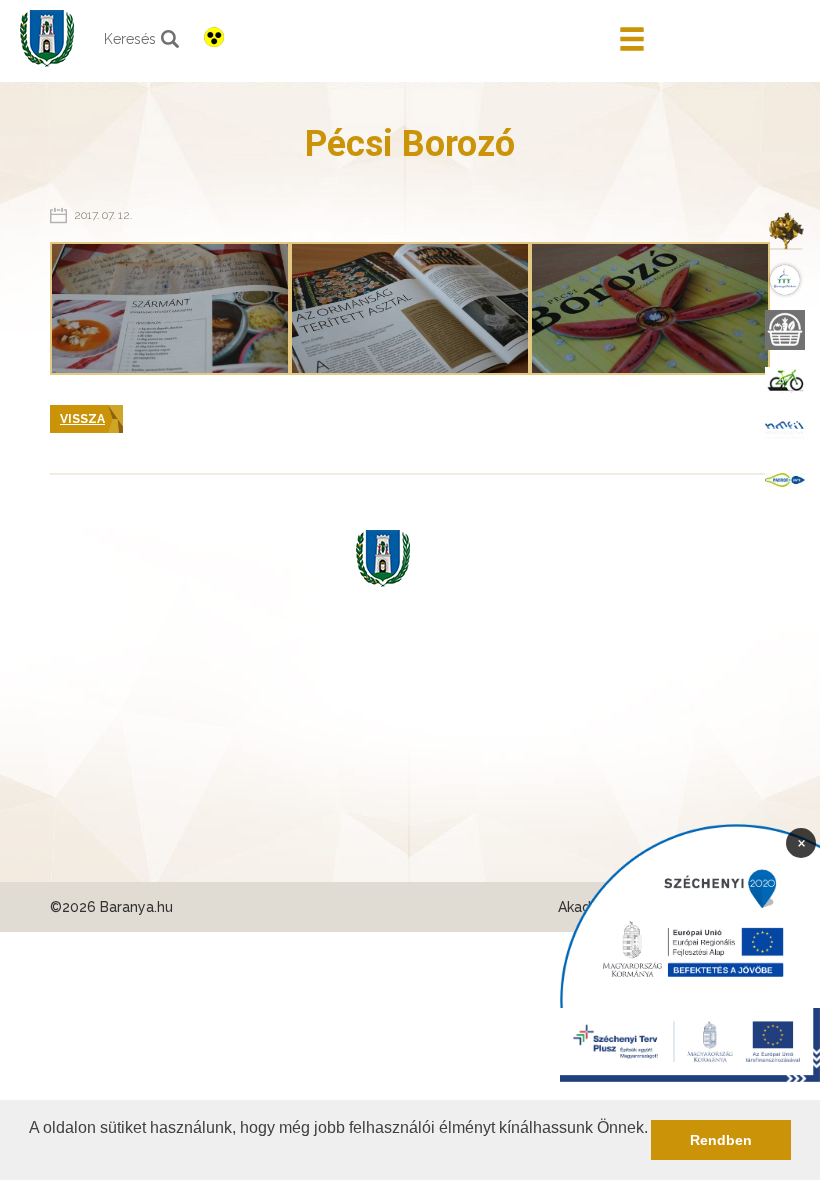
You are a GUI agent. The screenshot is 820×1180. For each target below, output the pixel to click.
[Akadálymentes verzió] (214, 37)
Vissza (82, 419)
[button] (32, 1154)
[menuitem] (785, 230)
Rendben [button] (721, 1140)
